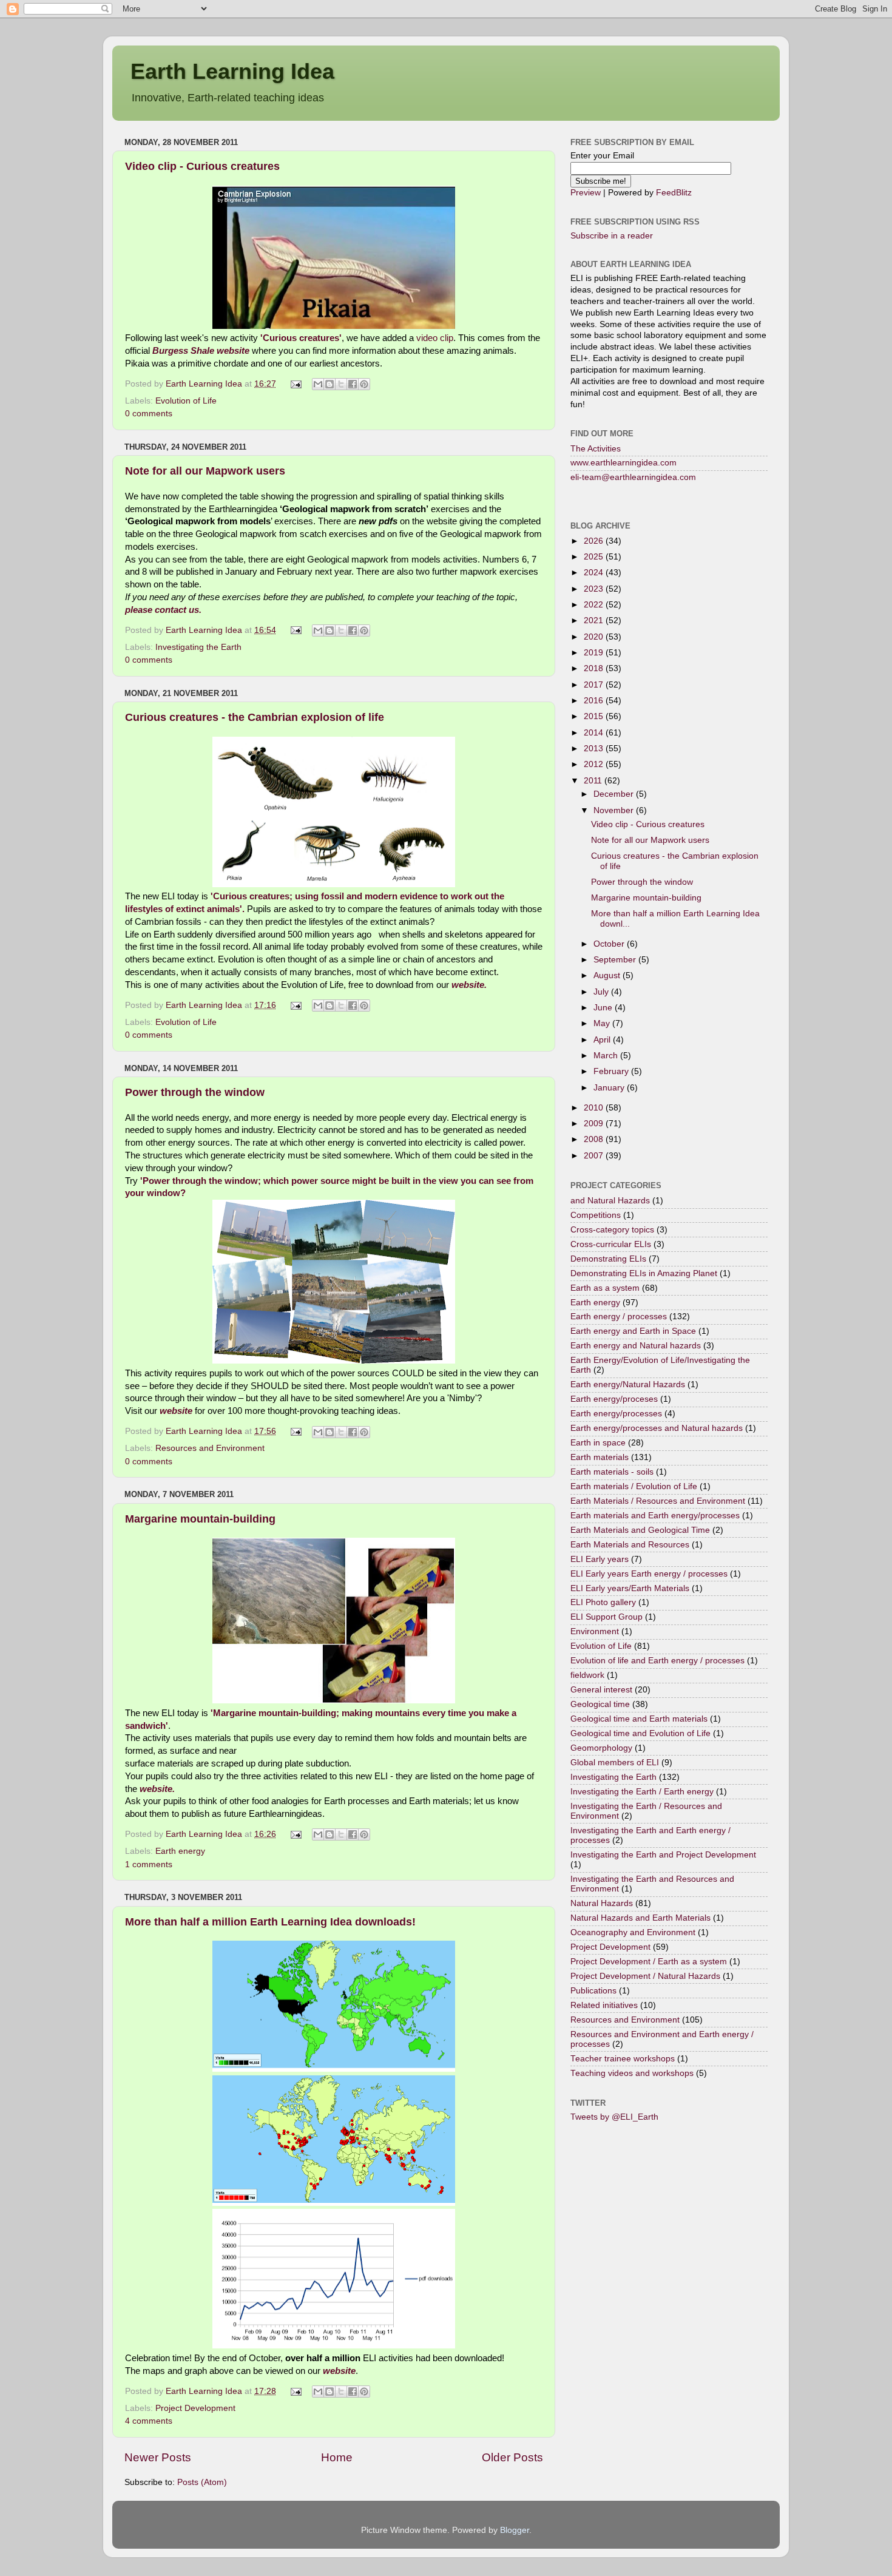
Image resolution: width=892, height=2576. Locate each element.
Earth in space (598, 1443)
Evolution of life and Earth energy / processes (657, 1661)
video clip (435, 338)
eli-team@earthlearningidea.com (633, 477)
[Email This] (318, 384)
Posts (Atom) (202, 2482)
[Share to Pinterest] (364, 384)
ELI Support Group (606, 1617)
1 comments (149, 1864)
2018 (595, 668)
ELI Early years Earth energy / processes (649, 1574)
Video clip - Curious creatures (202, 166)
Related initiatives (604, 2005)
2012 (595, 764)
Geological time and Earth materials (639, 1719)
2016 (595, 701)
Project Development (195, 2408)
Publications (593, 1991)
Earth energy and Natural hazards (636, 1346)
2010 (595, 1108)
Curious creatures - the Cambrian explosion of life (255, 717)
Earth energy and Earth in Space (633, 1331)
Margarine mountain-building (200, 1519)
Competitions (596, 1215)
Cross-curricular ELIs (611, 1244)
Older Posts (512, 2457)
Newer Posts (158, 2457)
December (615, 794)
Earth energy (180, 1851)
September (616, 960)
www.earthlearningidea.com (623, 463)
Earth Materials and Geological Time (640, 1530)
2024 (595, 573)
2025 (595, 557)
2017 (595, 685)
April (603, 1040)
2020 (595, 637)
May (603, 1023)
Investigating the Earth (198, 647)
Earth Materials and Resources (630, 1545)
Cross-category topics (612, 1230)
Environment (595, 1631)
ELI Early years (600, 1559)
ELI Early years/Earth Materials (630, 1588)
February (612, 1071)
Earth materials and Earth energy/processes (655, 1516)
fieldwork (587, 1675)
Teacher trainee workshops (623, 2059)
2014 (595, 733)
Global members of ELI (615, 1763)
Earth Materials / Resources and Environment (658, 1501)
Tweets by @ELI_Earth (614, 2117)
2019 (595, 653)
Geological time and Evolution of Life (640, 1733)
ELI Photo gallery (603, 1602)
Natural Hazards (602, 1903)
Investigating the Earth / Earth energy (642, 1792)
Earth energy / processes (619, 1317)
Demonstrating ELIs (608, 1259)
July (602, 992)
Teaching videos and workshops (632, 2073)
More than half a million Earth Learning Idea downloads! (270, 1922)
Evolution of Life (186, 401)
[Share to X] (341, 384)
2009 (595, 1124)
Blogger (515, 2530)
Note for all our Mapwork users (205, 471)
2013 (595, 749)
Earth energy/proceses (614, 1399)
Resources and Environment (210, 1448)
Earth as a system (605, 1288)
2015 (595, 716)
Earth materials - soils (612, 1472)
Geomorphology (601, 1748)
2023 (595, 589)
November (615, 810)
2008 (595, 1139)
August (608, 975)
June (604, 1008)
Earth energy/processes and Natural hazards (657, 1428)
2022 (595, 605)
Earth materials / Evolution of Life (634, 1486)
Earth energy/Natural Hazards (628, 1384)
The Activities (596, 449)
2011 (594, 781)
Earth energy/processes (616, 1414)
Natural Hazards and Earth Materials (640, 1918)
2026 (595, 541)
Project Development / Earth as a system (649, 1962)
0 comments (149, 414)
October (610, 944)
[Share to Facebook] (353, 384)
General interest (601, 1690)
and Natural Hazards (610, 1201)
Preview (586, 193)
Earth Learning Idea (232, 71)
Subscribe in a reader (612, 236)
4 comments (149, 2421)
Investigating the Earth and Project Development (663, 1855)
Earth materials (600, 1457)
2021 (595, 620)
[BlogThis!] (329, 384)
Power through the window (195, 1092)
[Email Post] (296, 384)
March (607, 1056)
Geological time (600, 1704)
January (610, 1088)
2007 (595, 1156)
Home (337, 2457)
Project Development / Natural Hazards (645, 1976)
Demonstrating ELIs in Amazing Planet (644, 1273)
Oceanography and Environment (633, 1932)
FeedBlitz (674, 193)
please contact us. (163, 610)
